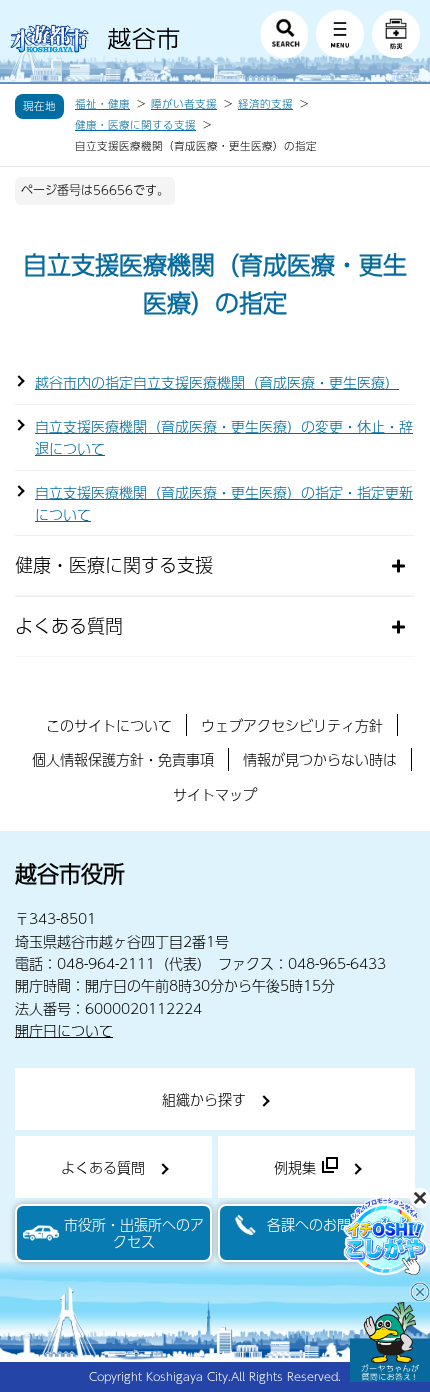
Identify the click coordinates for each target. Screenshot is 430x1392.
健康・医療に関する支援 (135, 125)
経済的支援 (265, 104)
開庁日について (64, 1030)
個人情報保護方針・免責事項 (123, 759)
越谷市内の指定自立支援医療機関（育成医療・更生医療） (217, 382)
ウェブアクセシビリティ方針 (292, 725)
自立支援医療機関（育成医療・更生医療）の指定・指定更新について (224, 503)
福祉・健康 (102, 104)
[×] (390, 1342)
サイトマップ (215, 794)
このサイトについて (109, 725)
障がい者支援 (184, 104)
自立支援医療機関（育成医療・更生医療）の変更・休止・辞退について (224, 437)
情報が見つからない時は (320, 759)
